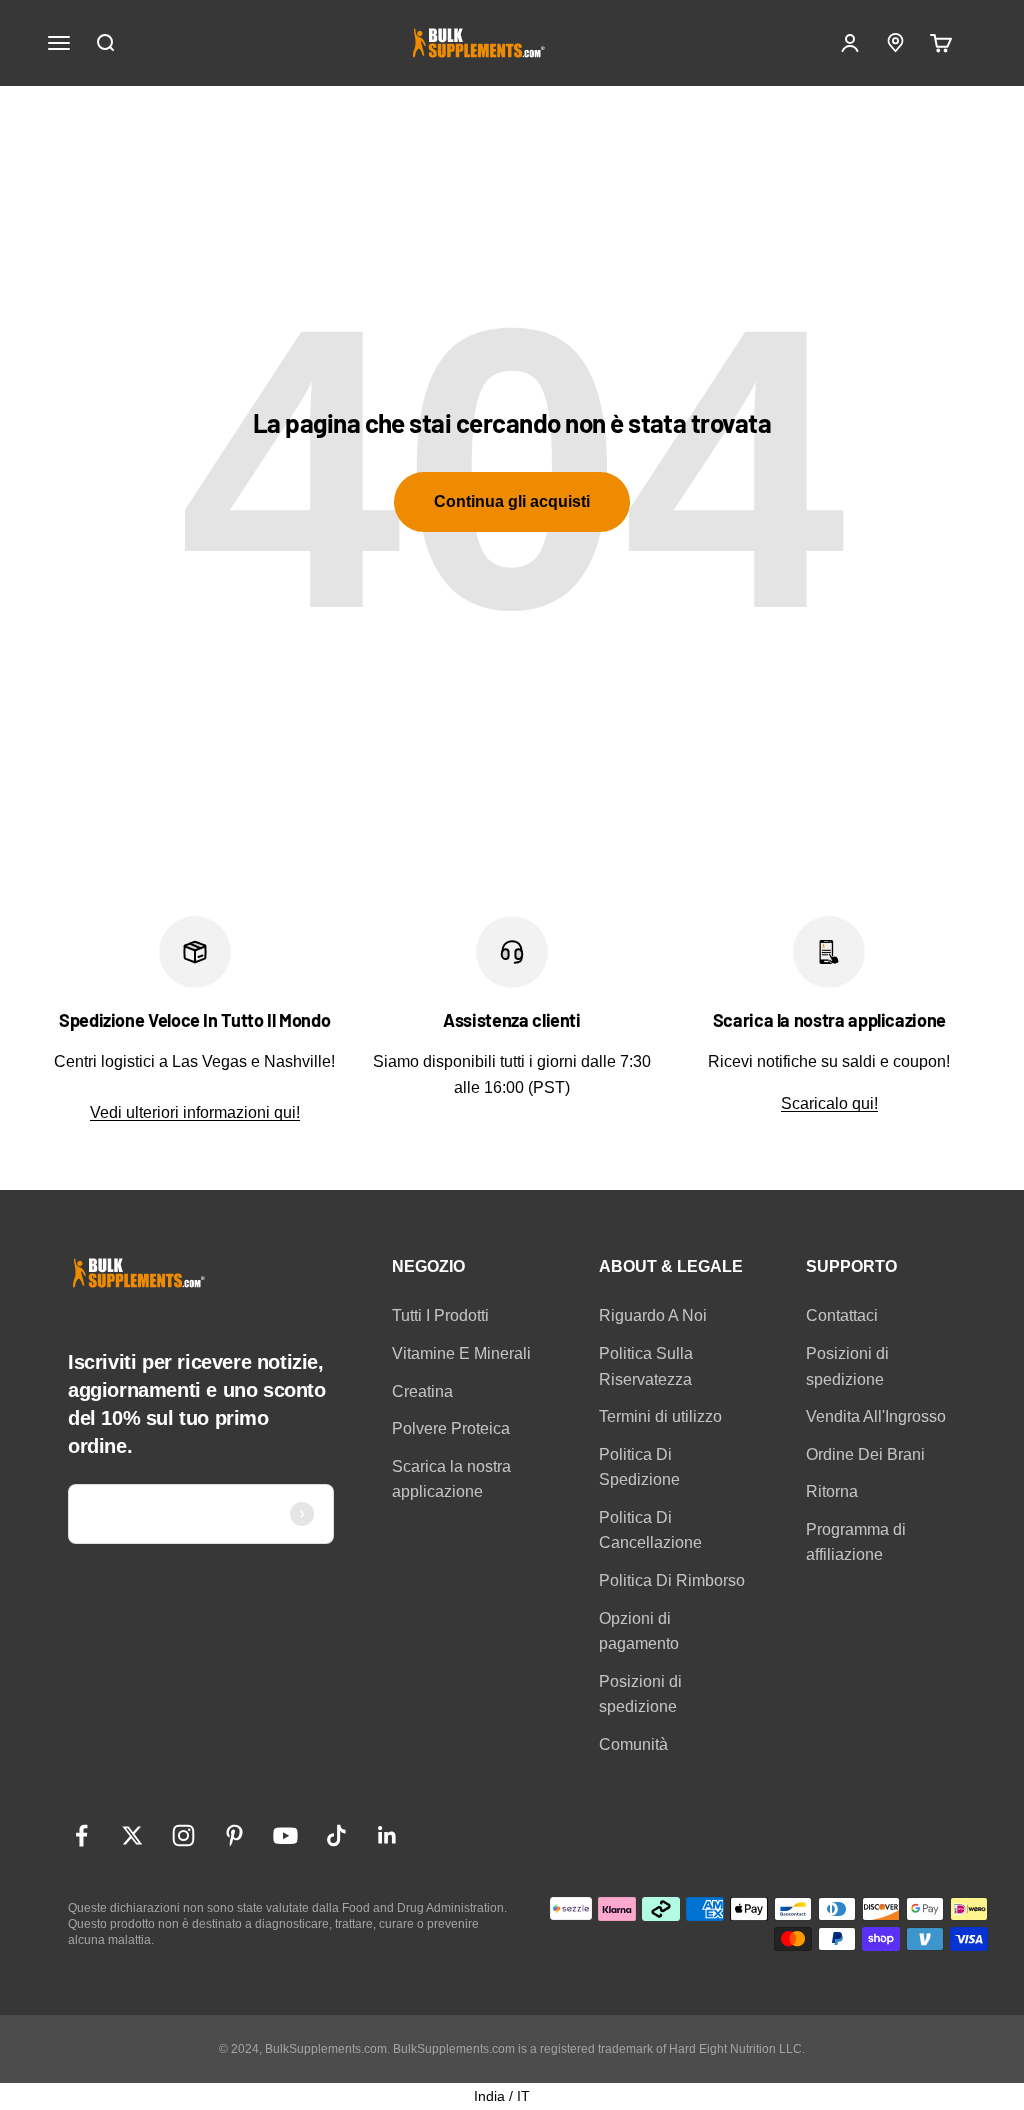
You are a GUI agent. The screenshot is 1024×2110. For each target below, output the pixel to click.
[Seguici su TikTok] (336, 1835)
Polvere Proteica (451, 1428)
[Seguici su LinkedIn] (387, 1835)
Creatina (422, 1391)
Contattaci (842, 1315)
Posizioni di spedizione (640, 1694)
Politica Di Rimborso (672, 1580)
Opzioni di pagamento (639, 1631)
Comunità (633, 1744)
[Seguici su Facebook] (81, 1835)
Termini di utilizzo (660, 1416)
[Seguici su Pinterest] (234, 1835)
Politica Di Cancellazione (650, 1530)
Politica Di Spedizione (639, 1467)
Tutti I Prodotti (440, 1315)
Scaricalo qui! (829, 1103)
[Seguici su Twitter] (132, 1835)
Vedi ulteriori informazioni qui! (195, 1112)
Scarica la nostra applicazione (451, 1479)
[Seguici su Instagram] (183, 1835)
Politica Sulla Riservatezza (646, 1366)
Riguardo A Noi (653, 1315)
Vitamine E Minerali (461, 1353)
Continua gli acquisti (512, 501)
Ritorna (832, 1491)
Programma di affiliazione (856, 1542)
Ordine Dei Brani (865, 1454)
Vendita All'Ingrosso (876, 1416)
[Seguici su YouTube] (285, 1835)
